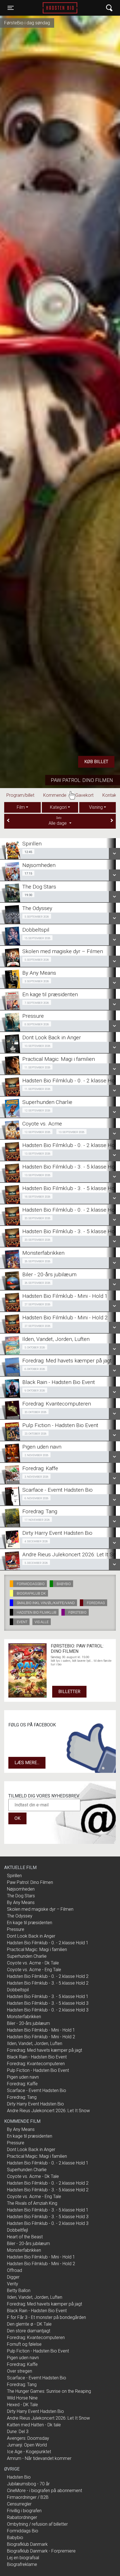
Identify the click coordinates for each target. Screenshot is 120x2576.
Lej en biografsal (23, 2558)
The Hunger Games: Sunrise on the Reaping (49, 2391)
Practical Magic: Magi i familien (37, 1949)
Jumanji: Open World (27, 2445)
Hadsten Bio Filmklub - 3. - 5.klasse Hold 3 (48, 2003)
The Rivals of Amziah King (32, 2203)
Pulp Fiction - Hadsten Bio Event (38, 2070)
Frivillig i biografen (24, 2511)
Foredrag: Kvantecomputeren (36, 2064)
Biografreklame (22, 2564)
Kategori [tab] (58, 807)
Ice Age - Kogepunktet (29, 2452)
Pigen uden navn (23, 2077)
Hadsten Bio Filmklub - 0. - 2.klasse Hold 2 (48, 1976)
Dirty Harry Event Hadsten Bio (35, 2104)
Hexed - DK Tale (22, 2405)
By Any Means (21, 1902)
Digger (13, 2277)
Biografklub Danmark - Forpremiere (41, 2551)
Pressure (16, 1929)
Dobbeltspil (18, 1990)
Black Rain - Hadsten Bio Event (37, 2057)
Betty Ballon (19, 2291)
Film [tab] (21, 807)
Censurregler (19, 2504)
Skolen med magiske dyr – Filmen (40, 1909)
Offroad (15, 2270)
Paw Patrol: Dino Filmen (82, 780)
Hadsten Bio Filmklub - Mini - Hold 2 (41, 2037)
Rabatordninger (22, 2517)
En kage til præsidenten (30, 1923)
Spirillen (14, 1876)
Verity (13, 2284)
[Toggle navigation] (109, 8)
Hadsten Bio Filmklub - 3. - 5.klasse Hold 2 (48, 1983)
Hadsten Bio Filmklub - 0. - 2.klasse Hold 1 (48, 1943)
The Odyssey (20, 1916)
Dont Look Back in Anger (31, 1936)
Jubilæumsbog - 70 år (28, 2484)
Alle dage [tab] (58, 821)
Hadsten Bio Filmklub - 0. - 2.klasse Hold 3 (48, 2010)
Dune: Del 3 (18, 2432)
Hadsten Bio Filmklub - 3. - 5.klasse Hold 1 (48, 1996)
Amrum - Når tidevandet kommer (39, 2458)
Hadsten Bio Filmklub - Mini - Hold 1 (41, 2030)
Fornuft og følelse (24, 2344)
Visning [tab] (96, 807)
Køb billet (96, 762)
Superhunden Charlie (27, 1956)
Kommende (57, 795)
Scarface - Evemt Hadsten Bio (37, 2090)
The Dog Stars (21, 1896)
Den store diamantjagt (29, 2331)
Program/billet (23, 795)
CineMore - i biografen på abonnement (45, 2491)
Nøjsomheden (21, 1889)
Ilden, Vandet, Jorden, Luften (35, 2043)
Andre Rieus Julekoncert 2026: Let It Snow (48, 2111)
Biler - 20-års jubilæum (28, 2023)
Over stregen (20, 2371)
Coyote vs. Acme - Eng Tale (34, 1970)
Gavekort (87, 795)
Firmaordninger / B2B (28, 2497)
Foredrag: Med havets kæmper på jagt (45, 2050)
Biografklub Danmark (27, 2544)
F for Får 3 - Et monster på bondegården (46, 2317)
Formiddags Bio (23, 2531)
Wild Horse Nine (22, 2398)
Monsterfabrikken (24, 2017)
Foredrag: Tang (22, 2097)
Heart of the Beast (25, 2237)
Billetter (69, 1692)
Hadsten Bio (60, 8)
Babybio (15, 2538)
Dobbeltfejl (17, 2230)
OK (17, 1818)
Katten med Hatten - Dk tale (34, 2425)
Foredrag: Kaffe (22, 2084)
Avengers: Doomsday (28, 2438)
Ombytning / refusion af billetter (37, 2524)
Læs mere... (27, 1763)
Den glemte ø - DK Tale (29, 2324)
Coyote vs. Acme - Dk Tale (33, 1963)
